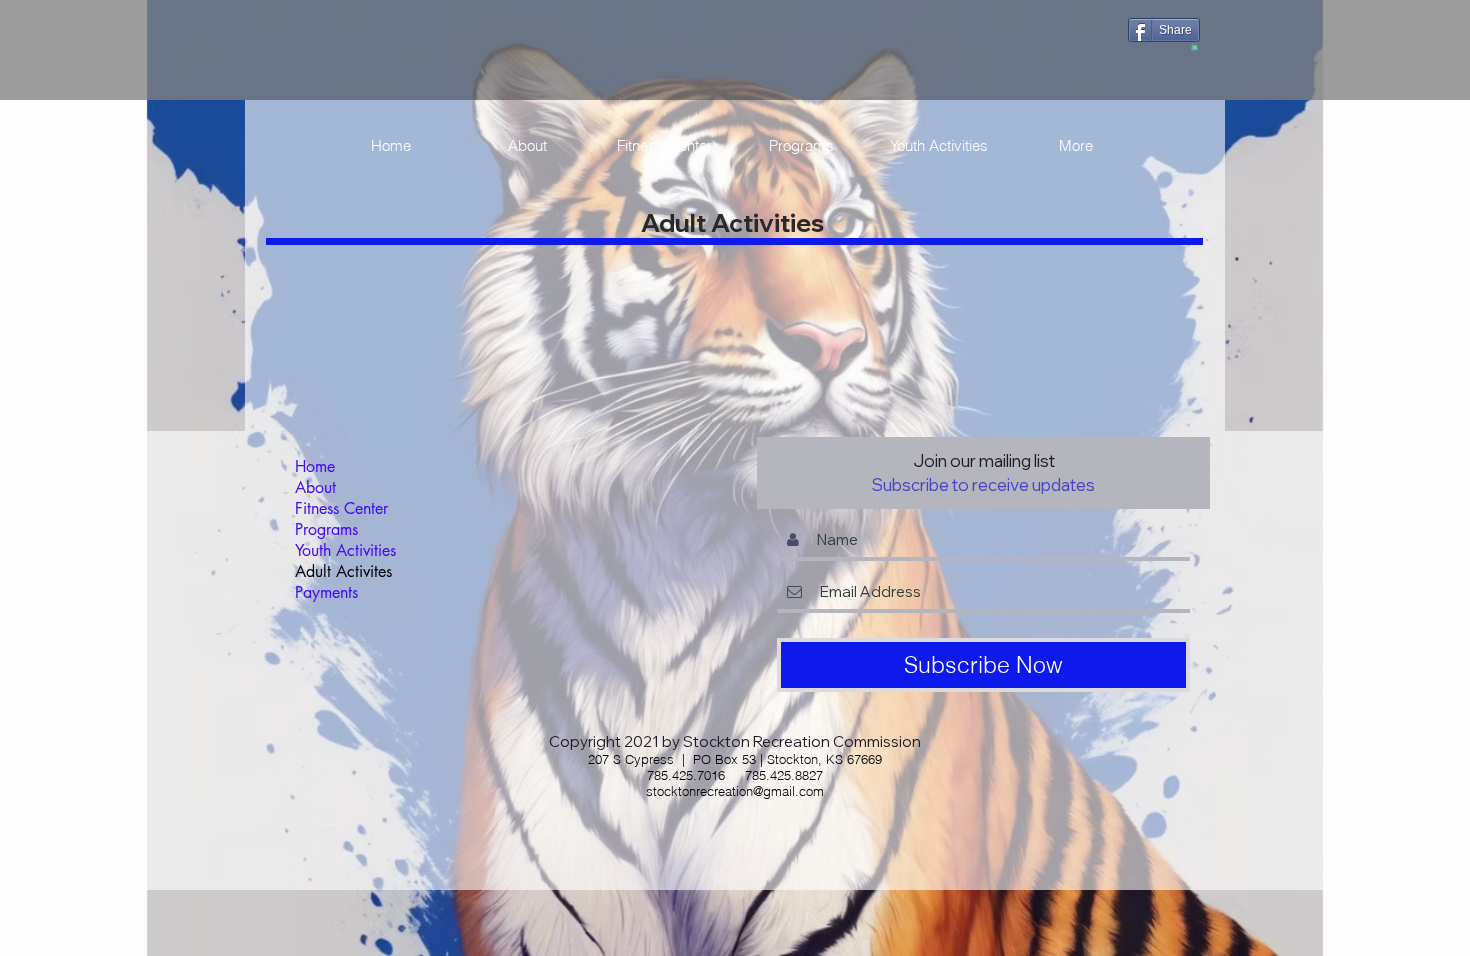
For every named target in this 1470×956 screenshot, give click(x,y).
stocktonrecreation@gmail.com (735, 791)
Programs (326, 529)
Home (315, 466)
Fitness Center (341, 508)
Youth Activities (345, 550)
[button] (1194, 46)
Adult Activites (343, 571)
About (315, 487)
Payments (326, 592)
